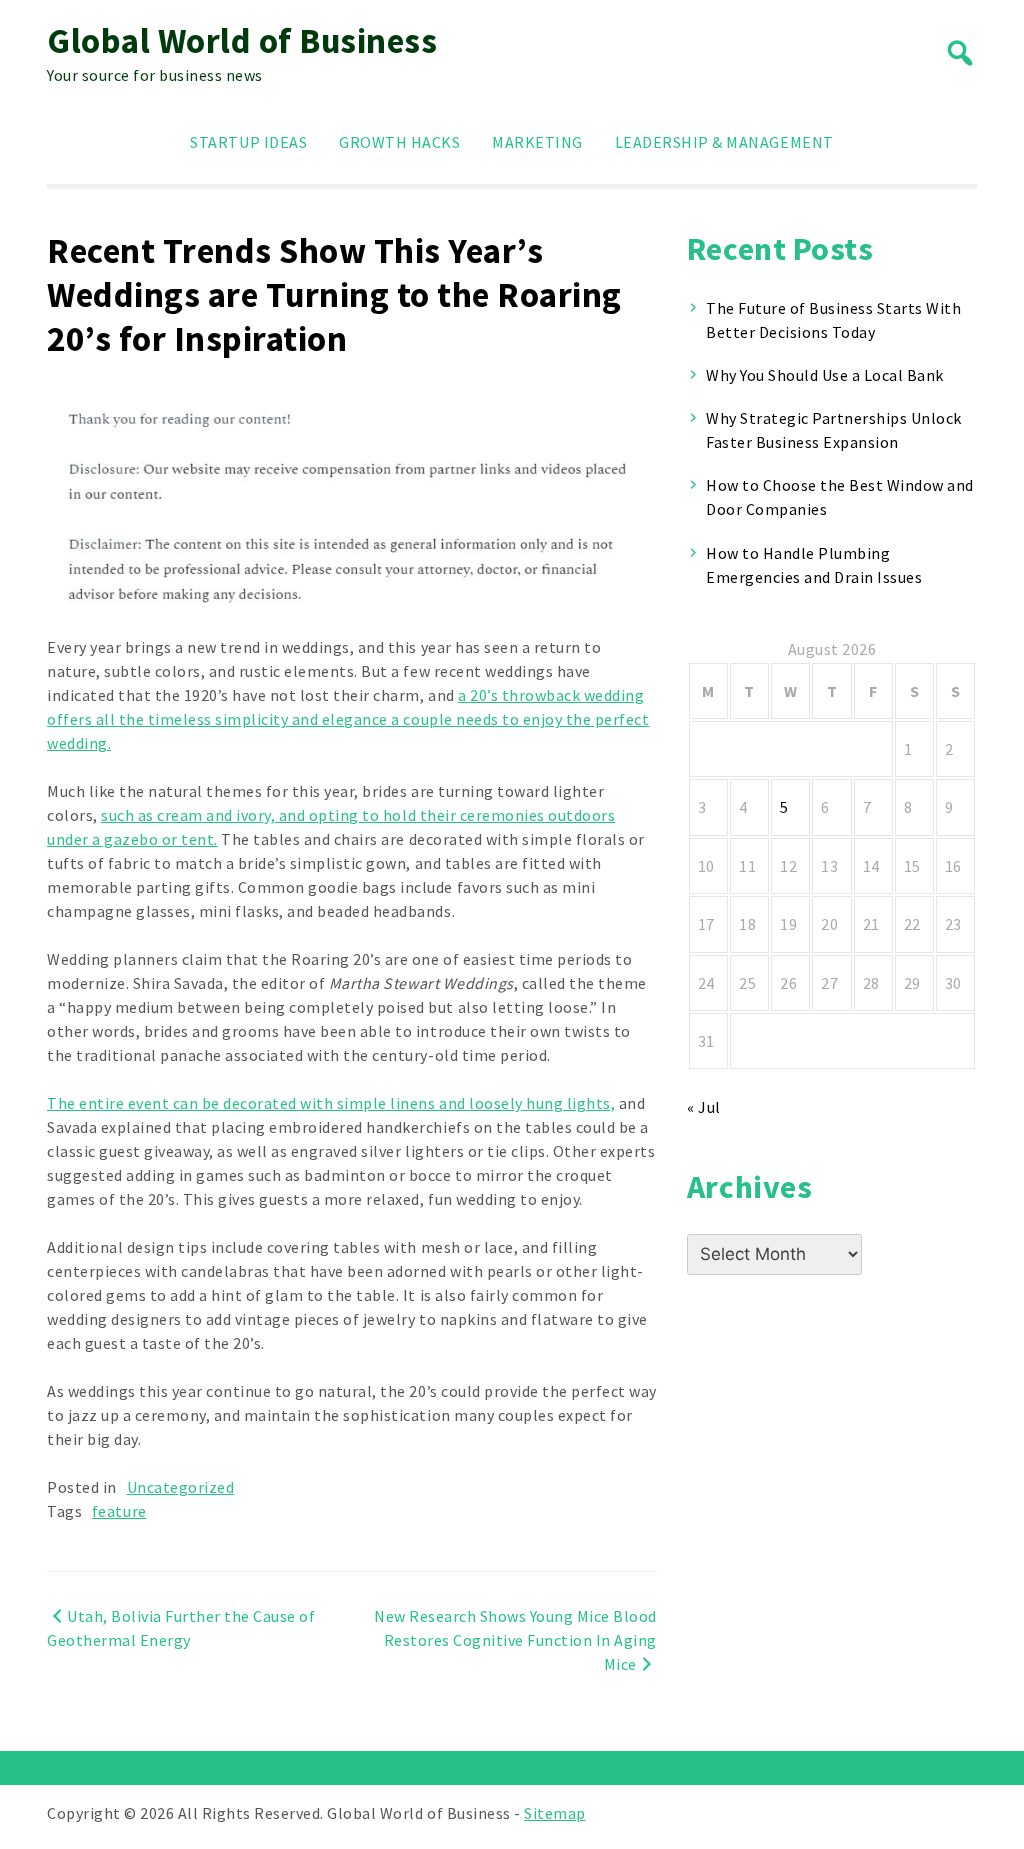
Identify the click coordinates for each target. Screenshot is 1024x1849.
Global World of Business (242, 41)
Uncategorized (181, 1487)
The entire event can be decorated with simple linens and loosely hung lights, (331, 1103)
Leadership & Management (724, 142)
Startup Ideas (248, 142)
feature (119, 1511)
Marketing (537, 142)
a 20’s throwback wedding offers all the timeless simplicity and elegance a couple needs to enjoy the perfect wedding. (348, 719)
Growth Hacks (399, 142)
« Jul (704, 1107)
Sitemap (555, 1813)
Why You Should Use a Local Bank (825, 375)
